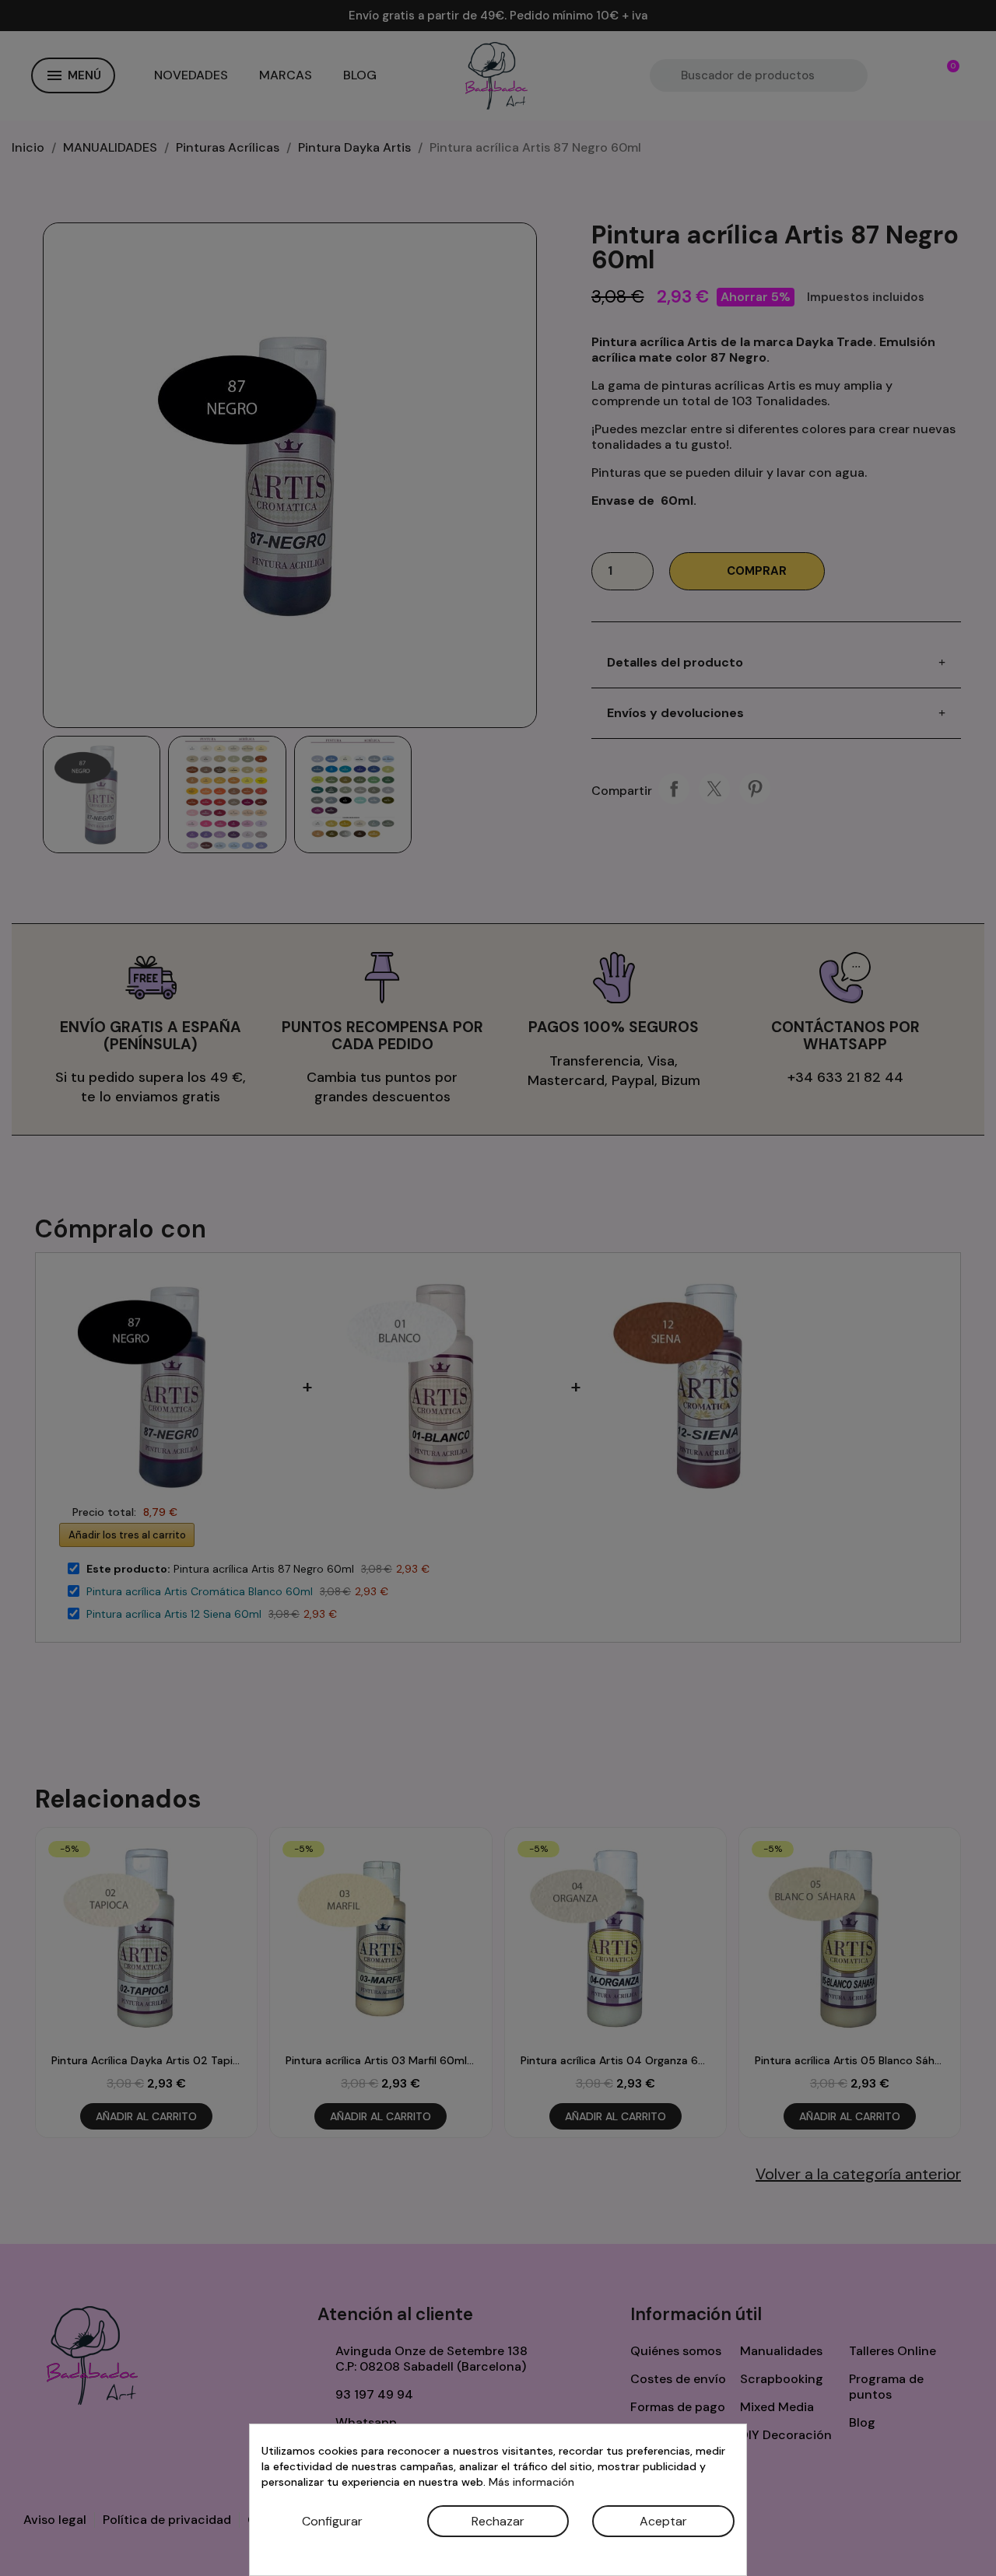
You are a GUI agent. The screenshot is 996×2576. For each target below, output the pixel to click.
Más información (531, 2482)
